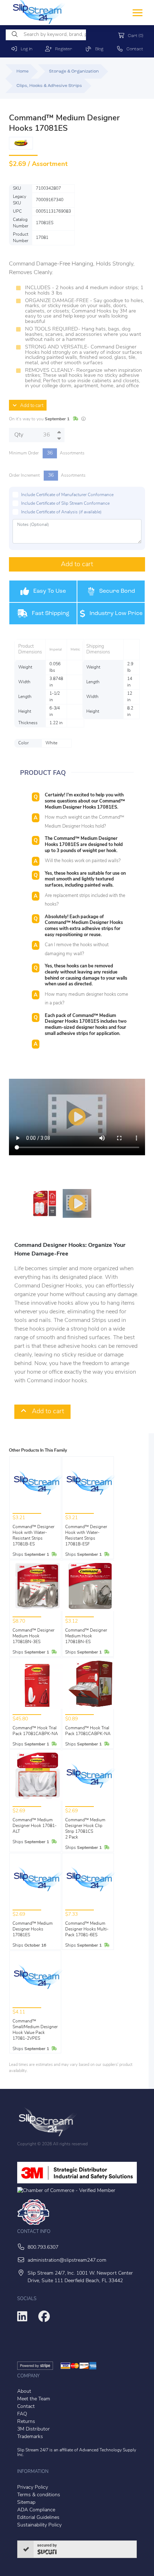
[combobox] (46, 35)
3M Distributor (33, 2429)
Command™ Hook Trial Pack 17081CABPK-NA (35, 1731)
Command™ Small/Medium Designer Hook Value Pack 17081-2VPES (35, 2030)
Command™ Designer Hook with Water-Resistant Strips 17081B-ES (33, 1536)
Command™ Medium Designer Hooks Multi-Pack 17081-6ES (87, 1929)
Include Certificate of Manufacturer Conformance (67, 495)
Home (23, 71)
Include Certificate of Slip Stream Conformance (65, 504)
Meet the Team (34, 2399)
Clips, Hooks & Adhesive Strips (49, 86)
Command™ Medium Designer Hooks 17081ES (33, 1929)
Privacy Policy (33, 2487)
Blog (98, 49)
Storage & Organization (74, 71)
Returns (26, 2422)
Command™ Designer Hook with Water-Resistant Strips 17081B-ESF (86, 1536)
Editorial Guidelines (38, 2518)
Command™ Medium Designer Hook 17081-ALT (35, 1826)
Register (62, 49)
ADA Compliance (36, 2510)
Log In (25, 49)
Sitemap (26, 2503)
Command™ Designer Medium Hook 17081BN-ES (86, 1636)
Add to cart (30, 406)
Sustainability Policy (39, 2525)
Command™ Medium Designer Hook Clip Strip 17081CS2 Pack (85, 1829)
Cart (134, 36)
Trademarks (30, 2437)
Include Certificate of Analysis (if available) (61, 512)
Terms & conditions (39, 2495)
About (24, 2392)
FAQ (22, 2414)
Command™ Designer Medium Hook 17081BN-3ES (33, 1636)
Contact (133, 49)
